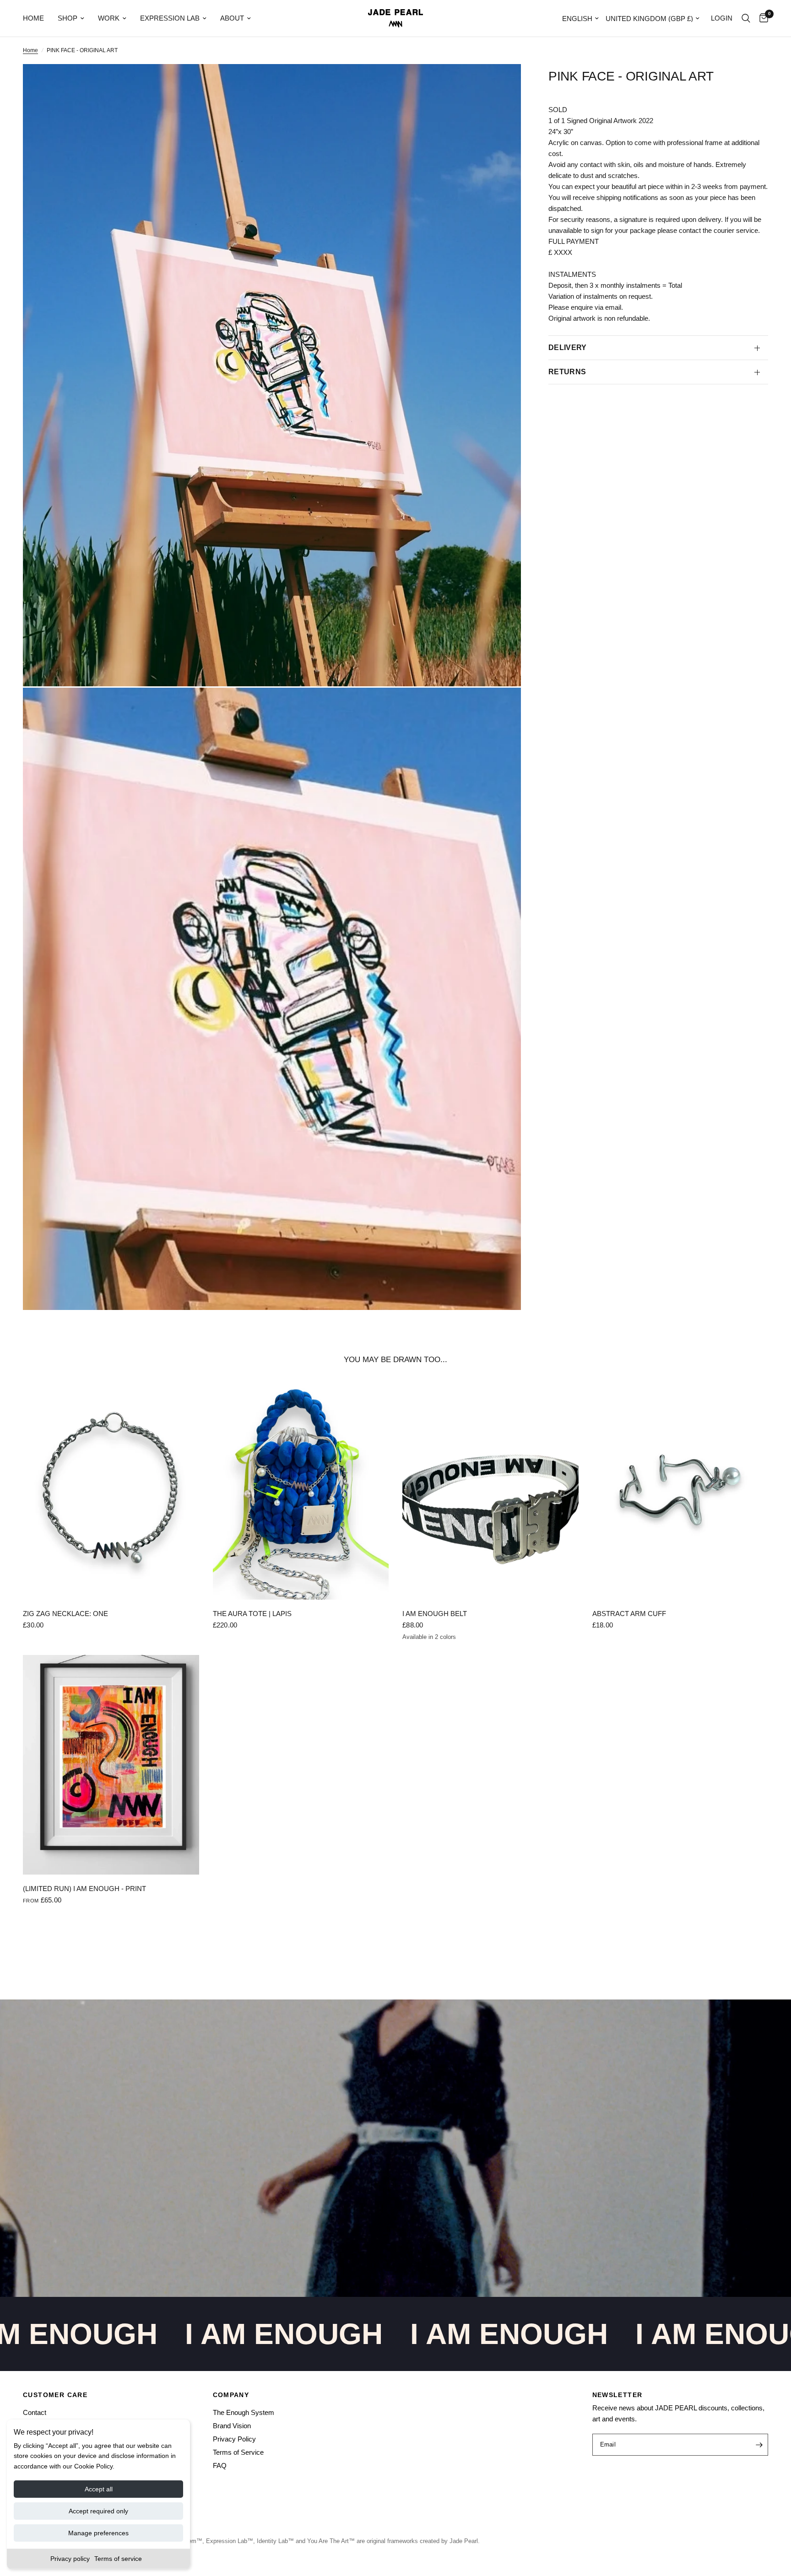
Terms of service (118, 2559)
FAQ (220, 2466)
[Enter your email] (759, 2445)
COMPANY (231, 2395)
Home (33, 18)
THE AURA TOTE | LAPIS (252, 1614)
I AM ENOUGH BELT (435, 1614)
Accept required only (98, 2511)
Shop (68, 18)
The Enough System (244, 2412)
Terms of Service (238, 2452)
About (232, 18)
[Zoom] (502, 83)
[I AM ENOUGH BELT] (490, 1490)
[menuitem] (37, 18)
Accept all (99, 2489)
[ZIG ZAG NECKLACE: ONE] (111, 1490)
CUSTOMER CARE (55, 2395)
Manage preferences (98, 2533)
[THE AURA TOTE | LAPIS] (301, 1490)
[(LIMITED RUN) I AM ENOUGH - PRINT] (111, 1765)
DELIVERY (568, 348)
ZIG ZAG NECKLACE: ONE (65, 1614)
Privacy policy (70, 2559)
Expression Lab (170, 18)
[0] (761, 18)
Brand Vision (232, 2426)
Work (109, 18)
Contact (35, 2412)
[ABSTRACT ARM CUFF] (680, 1490)
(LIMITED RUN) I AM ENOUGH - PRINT (84, 1889)
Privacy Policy (234, 2439)
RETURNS (567, 372)
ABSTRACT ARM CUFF (629, 1614)
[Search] (746, 18)
